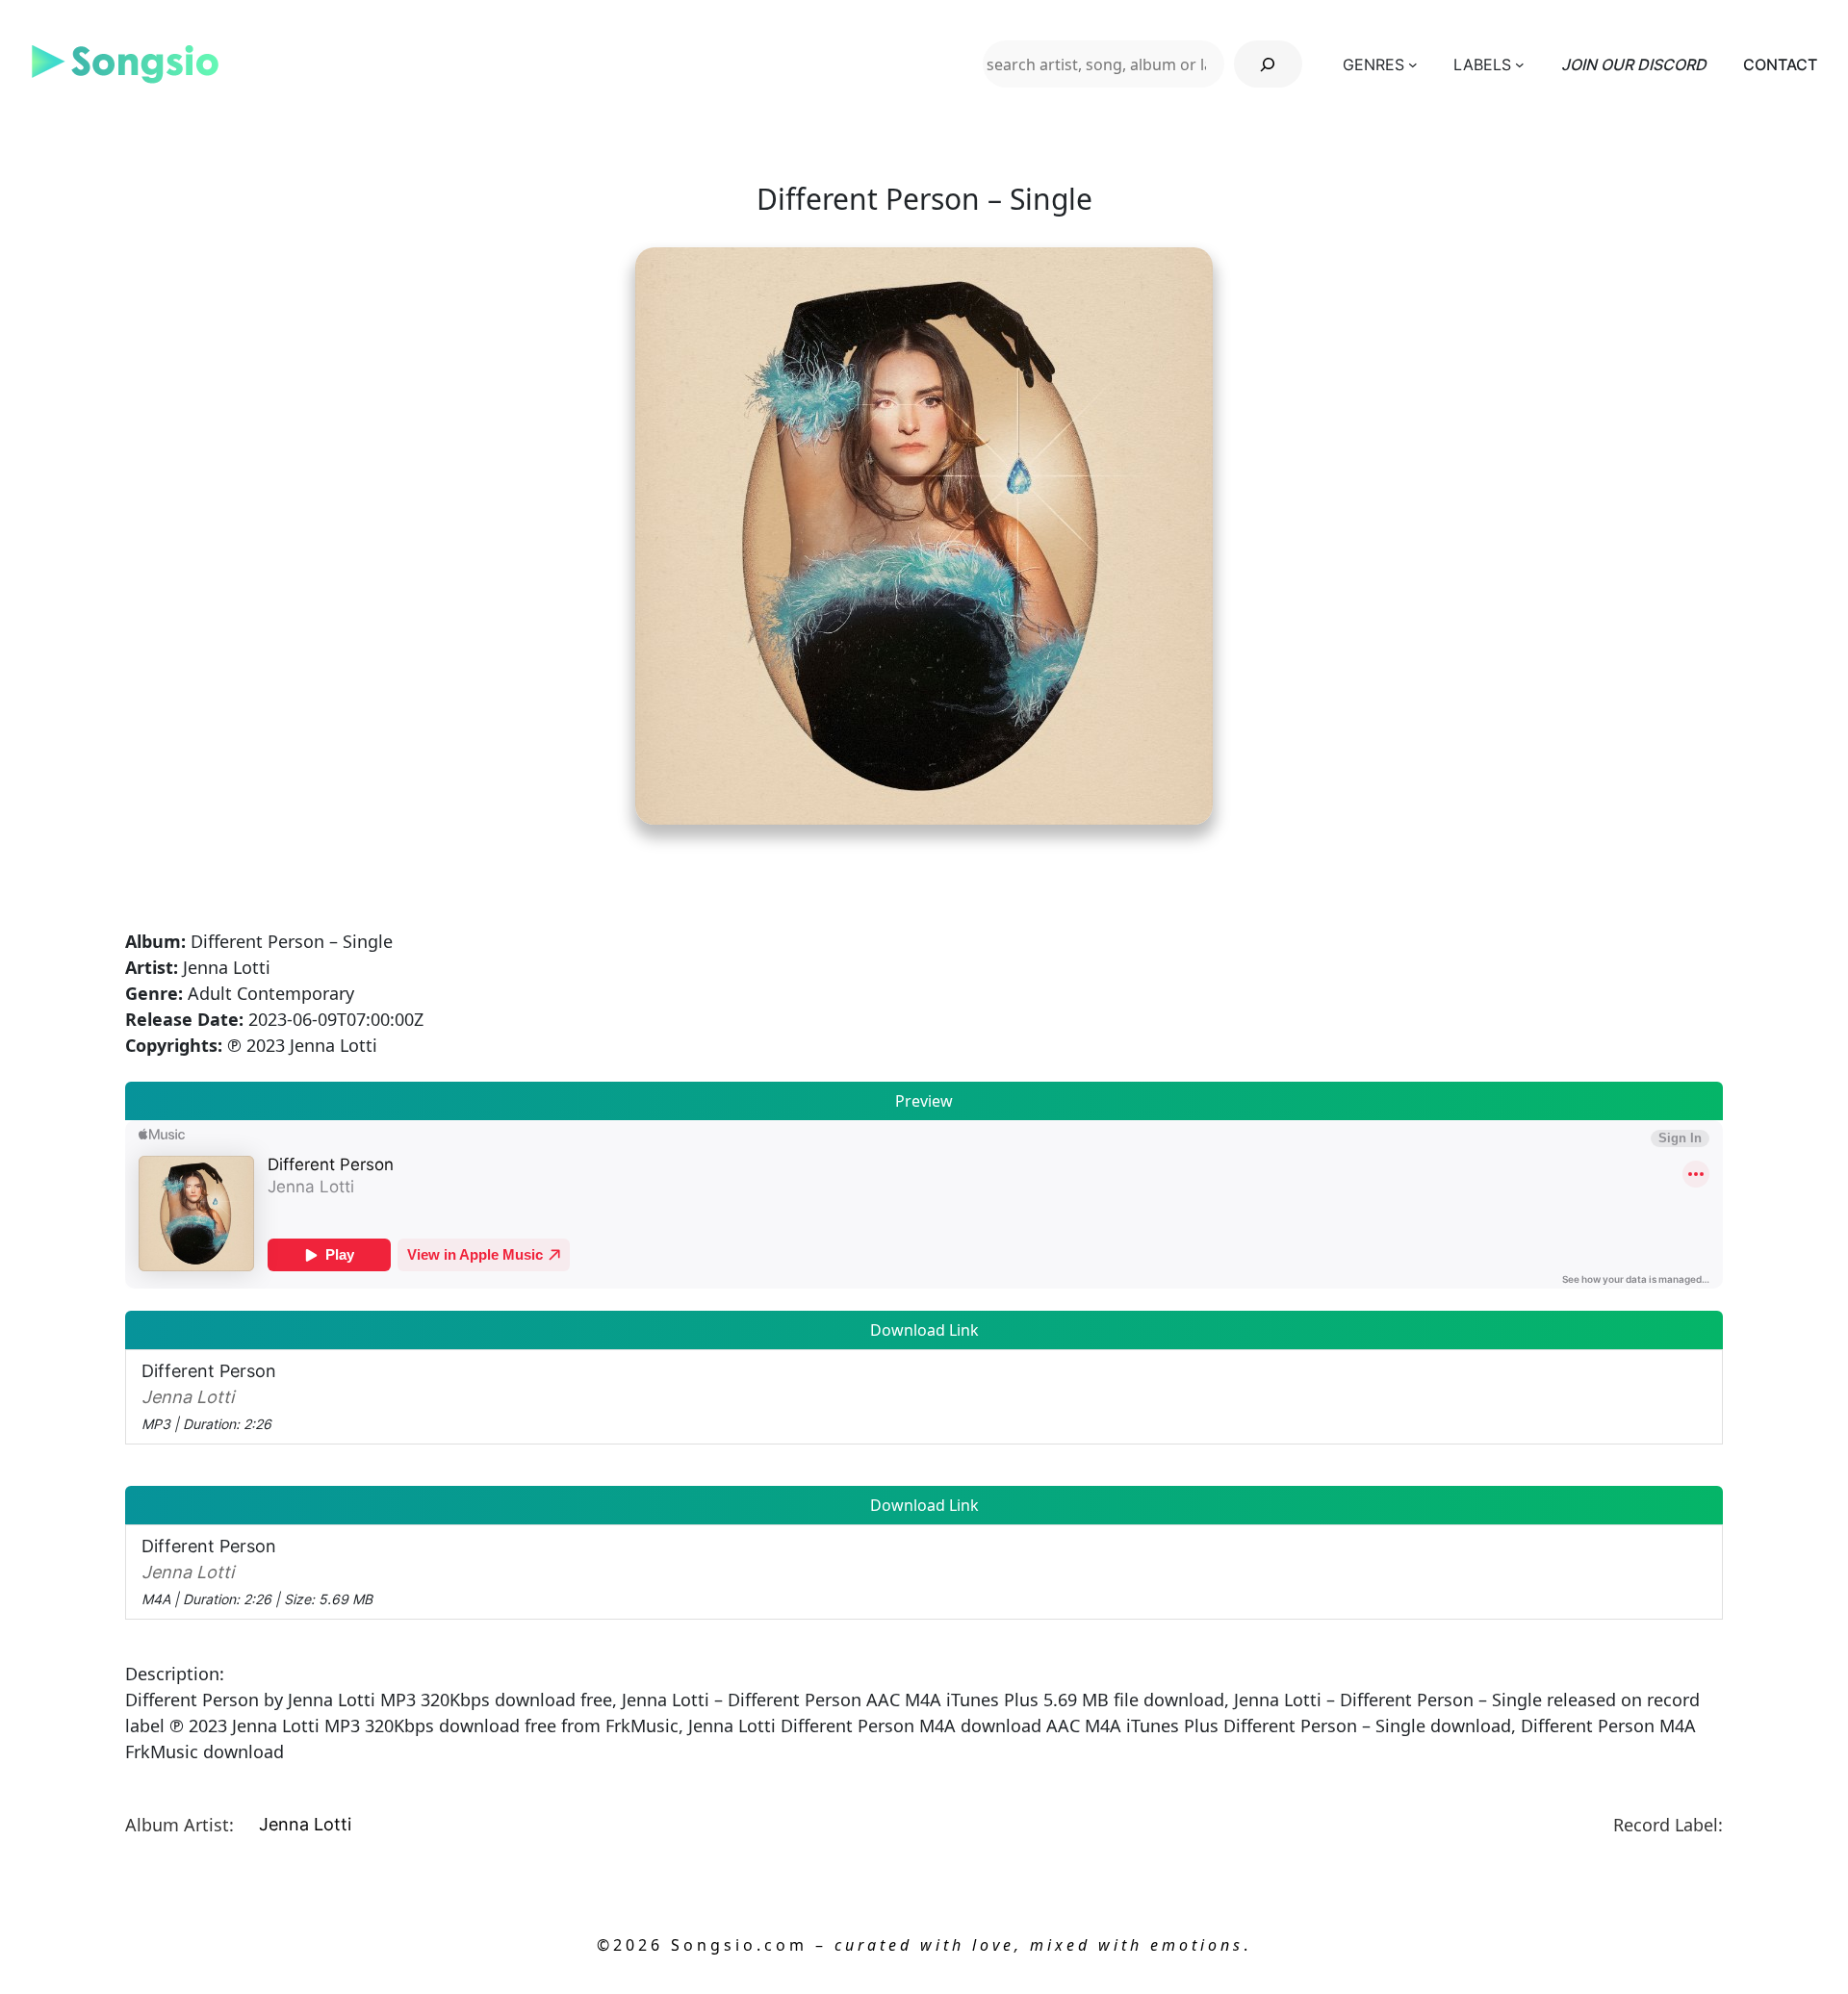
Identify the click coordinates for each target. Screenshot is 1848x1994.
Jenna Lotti (305, 1824)
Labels (1482, 64)
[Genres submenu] (1413, 64)
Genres (1373, 64)
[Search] (1268, 64)
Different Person (209, 1396)
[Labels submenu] (1520, 64)
